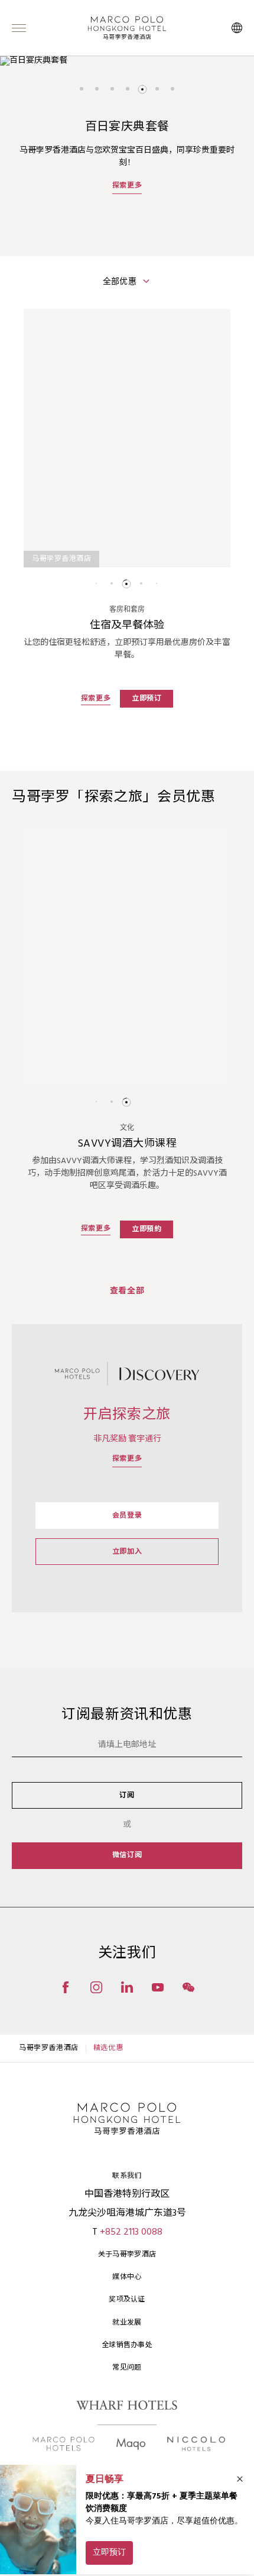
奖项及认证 (127, 2300)
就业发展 (127, 2323)
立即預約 (146, 1229)
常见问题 (127, 2368)
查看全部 (127, 1291)
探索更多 (127, 198)
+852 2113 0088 (131, 2232)
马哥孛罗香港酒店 (49, 2048)
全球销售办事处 (127, 2345)
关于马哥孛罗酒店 (127, 2255)
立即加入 (127, 1552)
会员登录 (127, 1516)
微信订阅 (127, 1855)
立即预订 (146, 699)
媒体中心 (127, 2277)
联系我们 (127, 2176)
